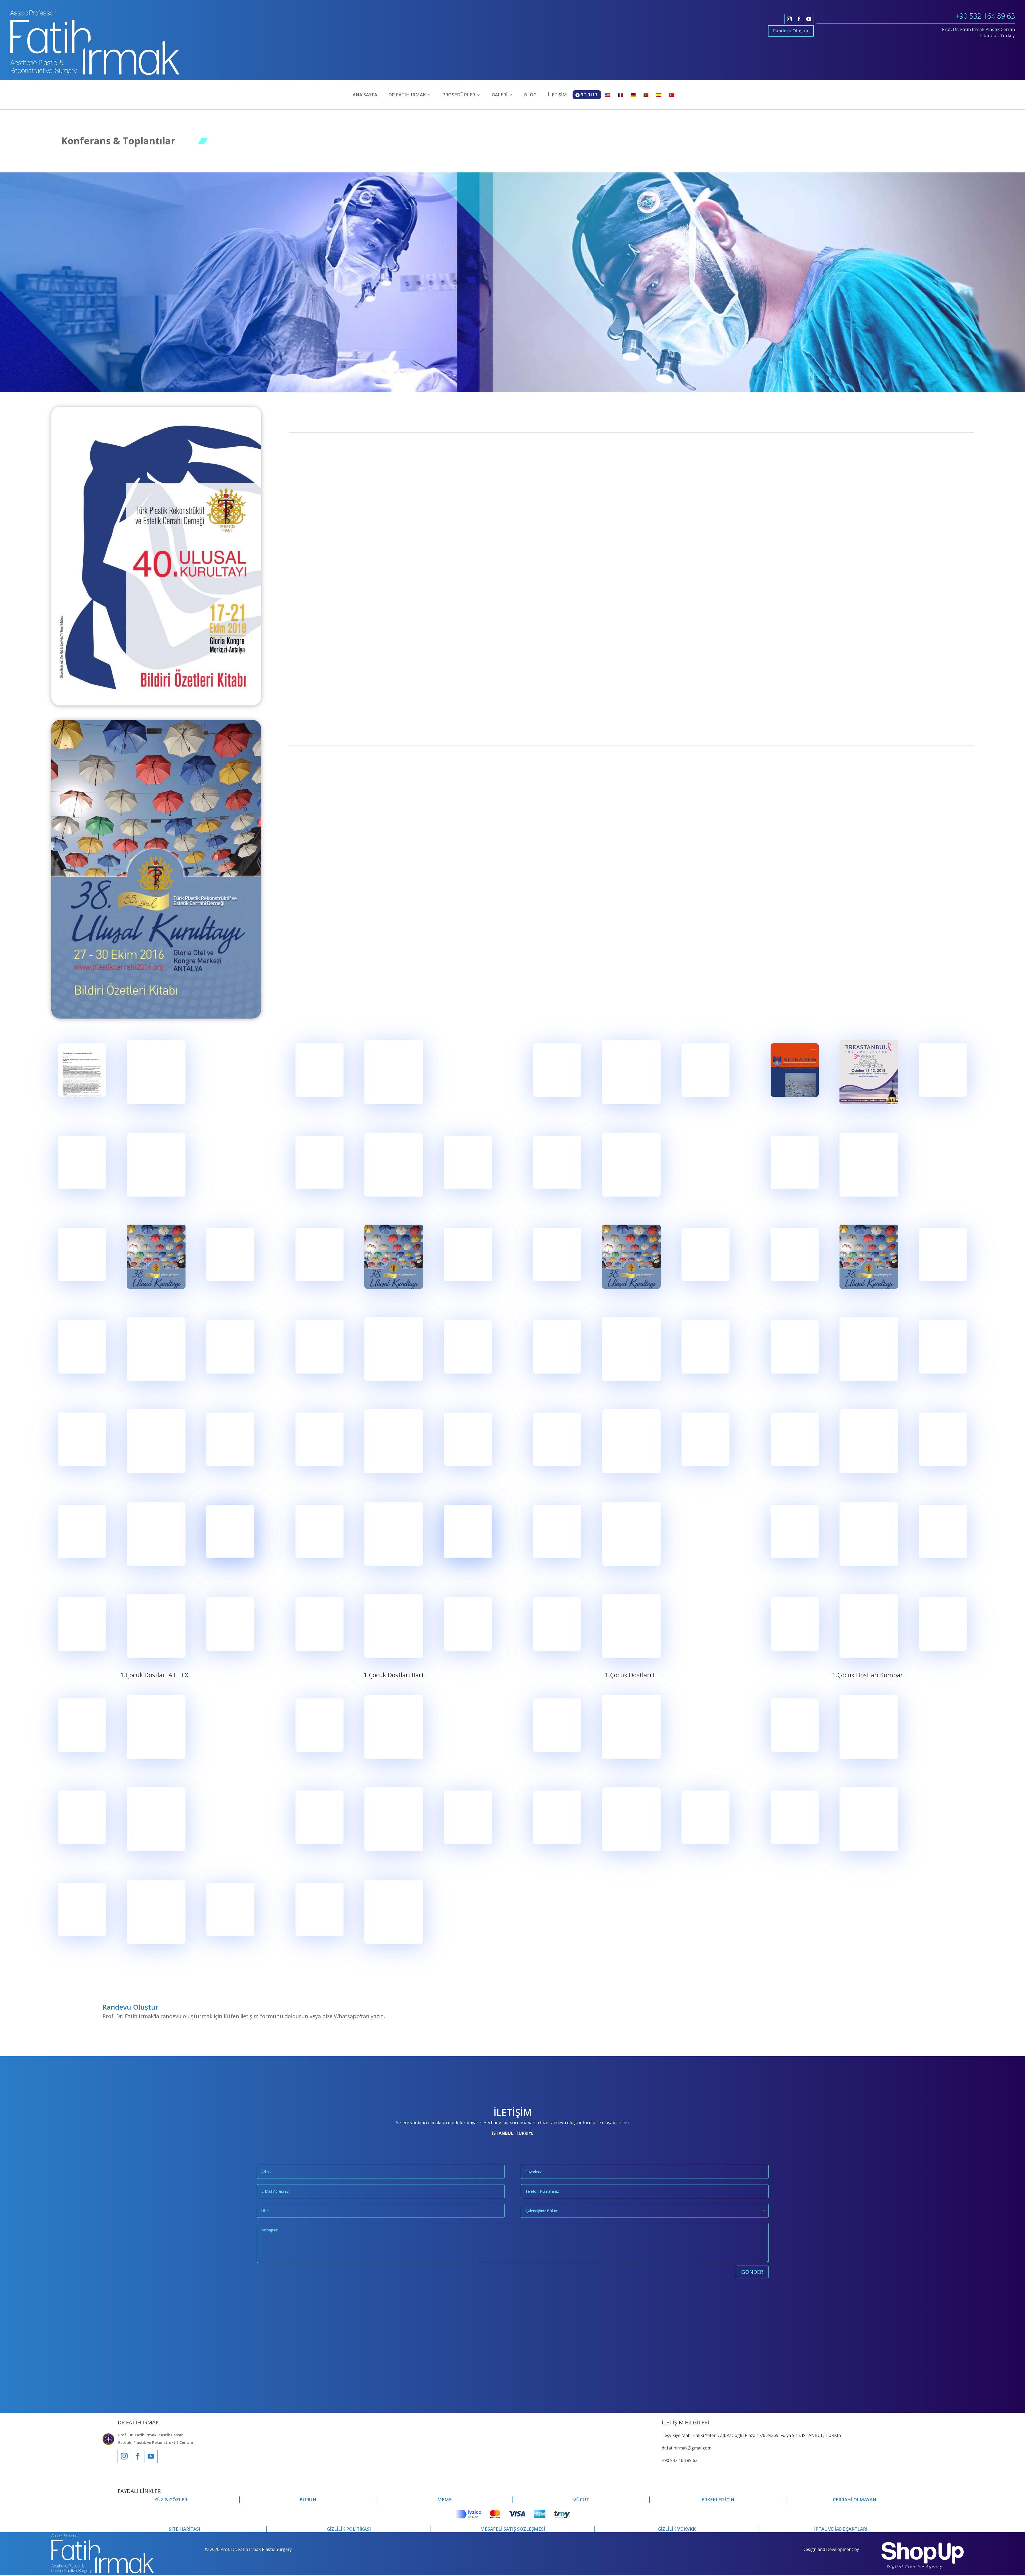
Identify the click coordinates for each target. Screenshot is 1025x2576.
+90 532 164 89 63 (985, 16)
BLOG (530, 95)
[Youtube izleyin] (809, 19)
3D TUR (589, 95)
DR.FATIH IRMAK (407, 95)
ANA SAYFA (365, 95)
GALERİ (500, 95)
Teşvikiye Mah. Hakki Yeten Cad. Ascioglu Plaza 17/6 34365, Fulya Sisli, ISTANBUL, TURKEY (752, 2435)
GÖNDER (752, 2272)
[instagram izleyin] (789, 19)
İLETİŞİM (557, 95)
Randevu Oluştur (791, 31)
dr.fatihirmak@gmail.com (687, 2448)
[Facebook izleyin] (799, 19)
